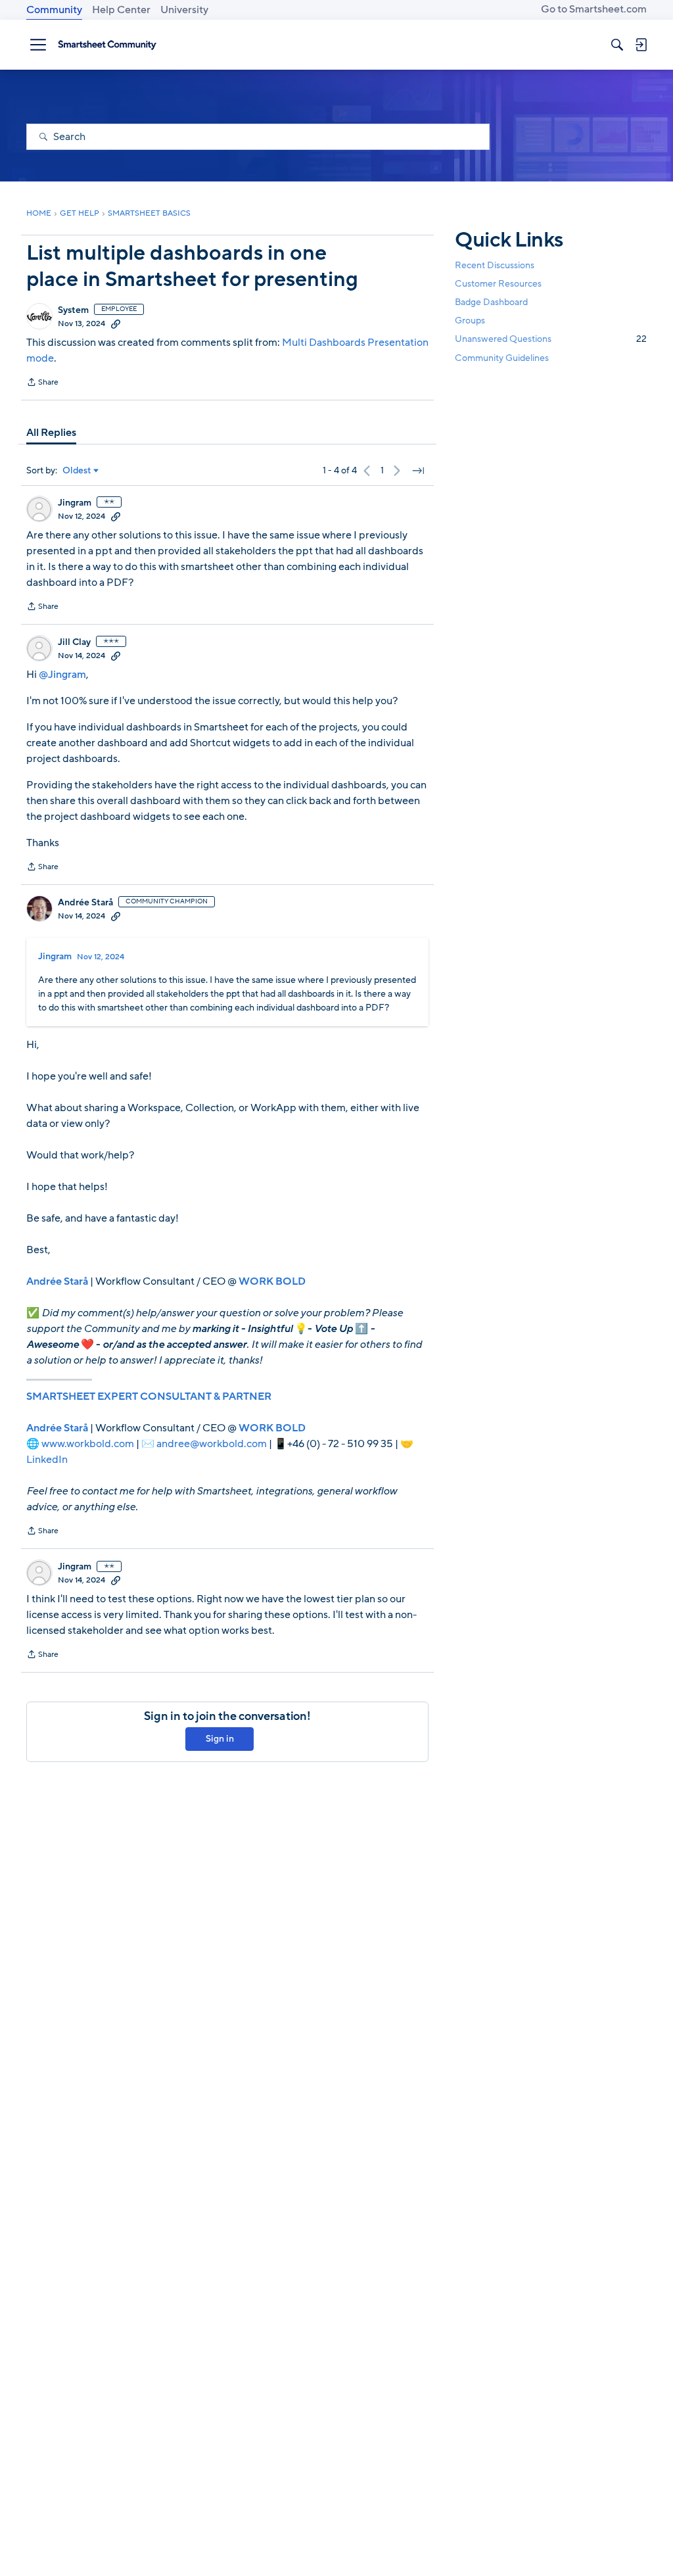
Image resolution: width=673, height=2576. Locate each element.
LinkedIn (47, 1460)
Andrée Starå (85, 903)
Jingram (75, 503)
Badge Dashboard (491, 302)
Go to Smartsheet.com (594, 9)
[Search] (617, 45)
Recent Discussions (495, 265)
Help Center (121, 10)
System (73, 310)
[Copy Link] (116, 323)
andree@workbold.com (212, 1444)
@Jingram (62, 675)
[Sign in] (641, 45)
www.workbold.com (88, 1444)
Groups (470, 321)
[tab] (51, 433)
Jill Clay (74, 642)
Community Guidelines (502, 358)
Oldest (77, 471)
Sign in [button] (220, 1739)
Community (54, 10)
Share (42, 383)
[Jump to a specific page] (418, 471)
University (184, 10)
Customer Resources (498, 284)
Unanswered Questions (551, 339)
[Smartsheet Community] (107, 45)
